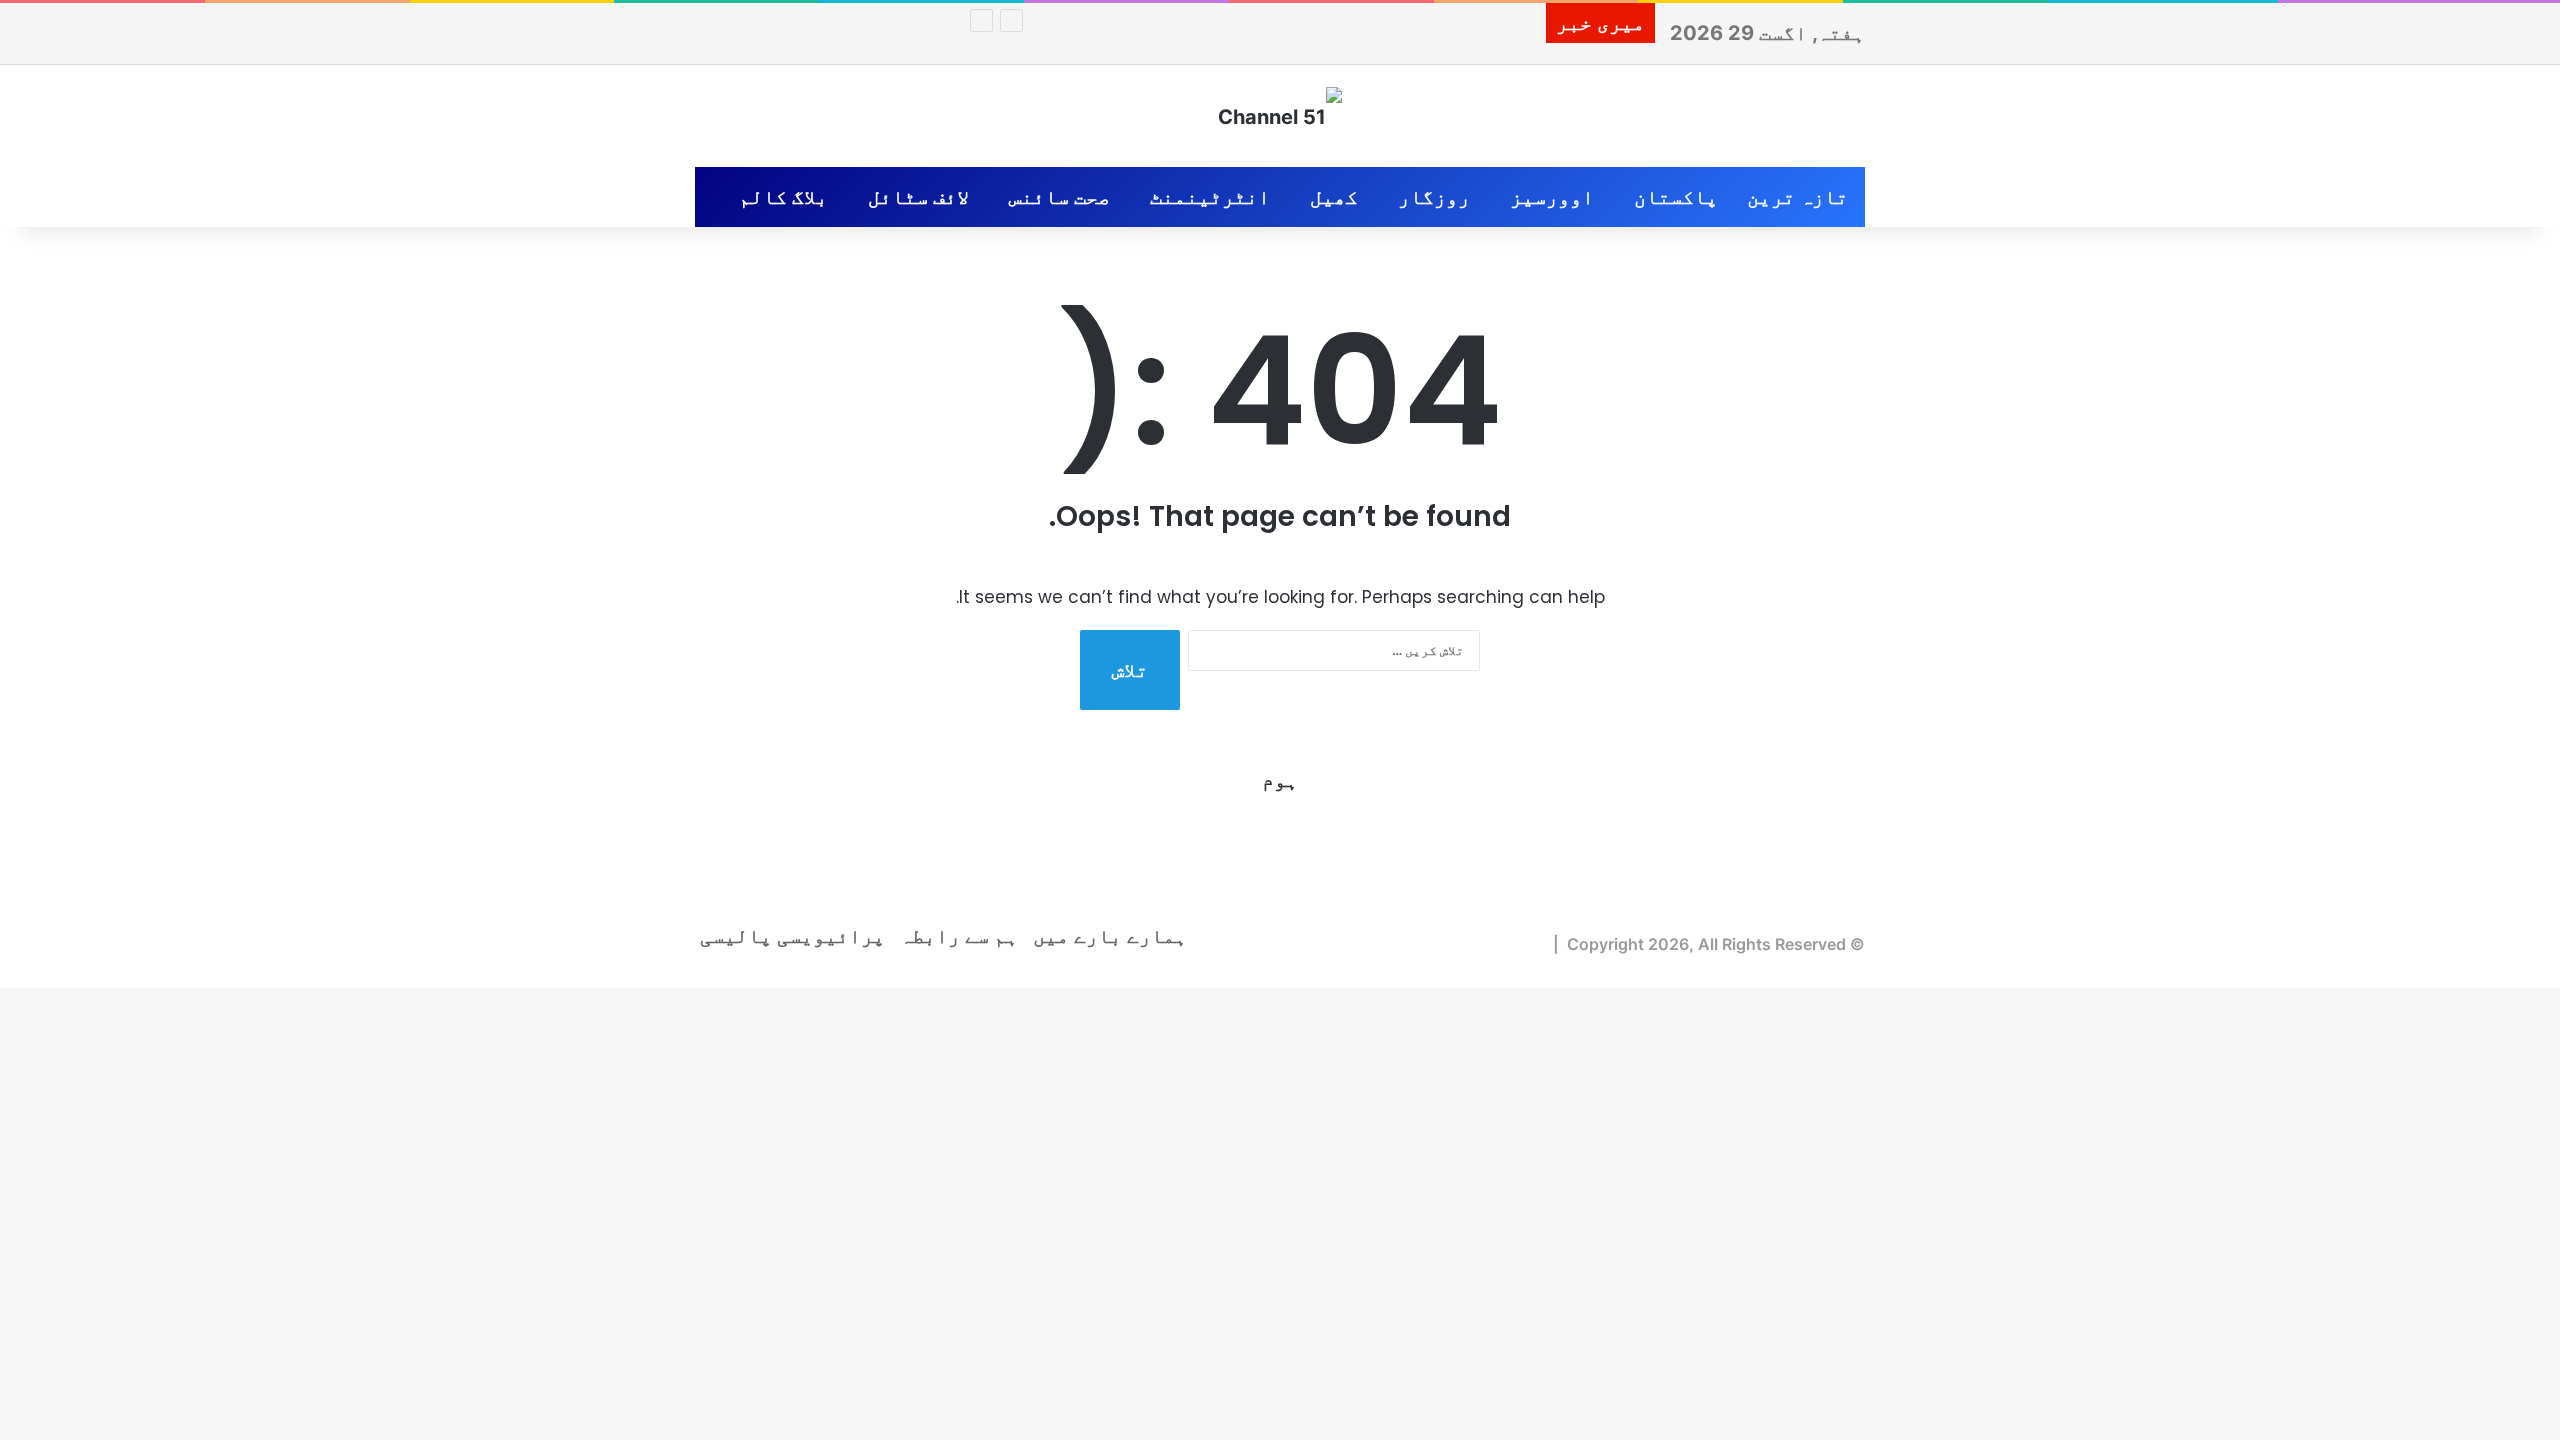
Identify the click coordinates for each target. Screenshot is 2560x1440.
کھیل (1334, 197)
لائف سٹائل (918, 197)
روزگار (1434, 197)
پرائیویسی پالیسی (792, 936)
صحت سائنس (1059, 197)
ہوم (1280, 780)
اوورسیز (1552, 197)
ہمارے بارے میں (1110, 936)
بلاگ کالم (783, 197)
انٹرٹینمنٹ (1210, 197)
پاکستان (1676, 197)
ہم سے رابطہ (959, 936)
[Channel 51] (1280, 116)
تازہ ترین (1797, 197)
